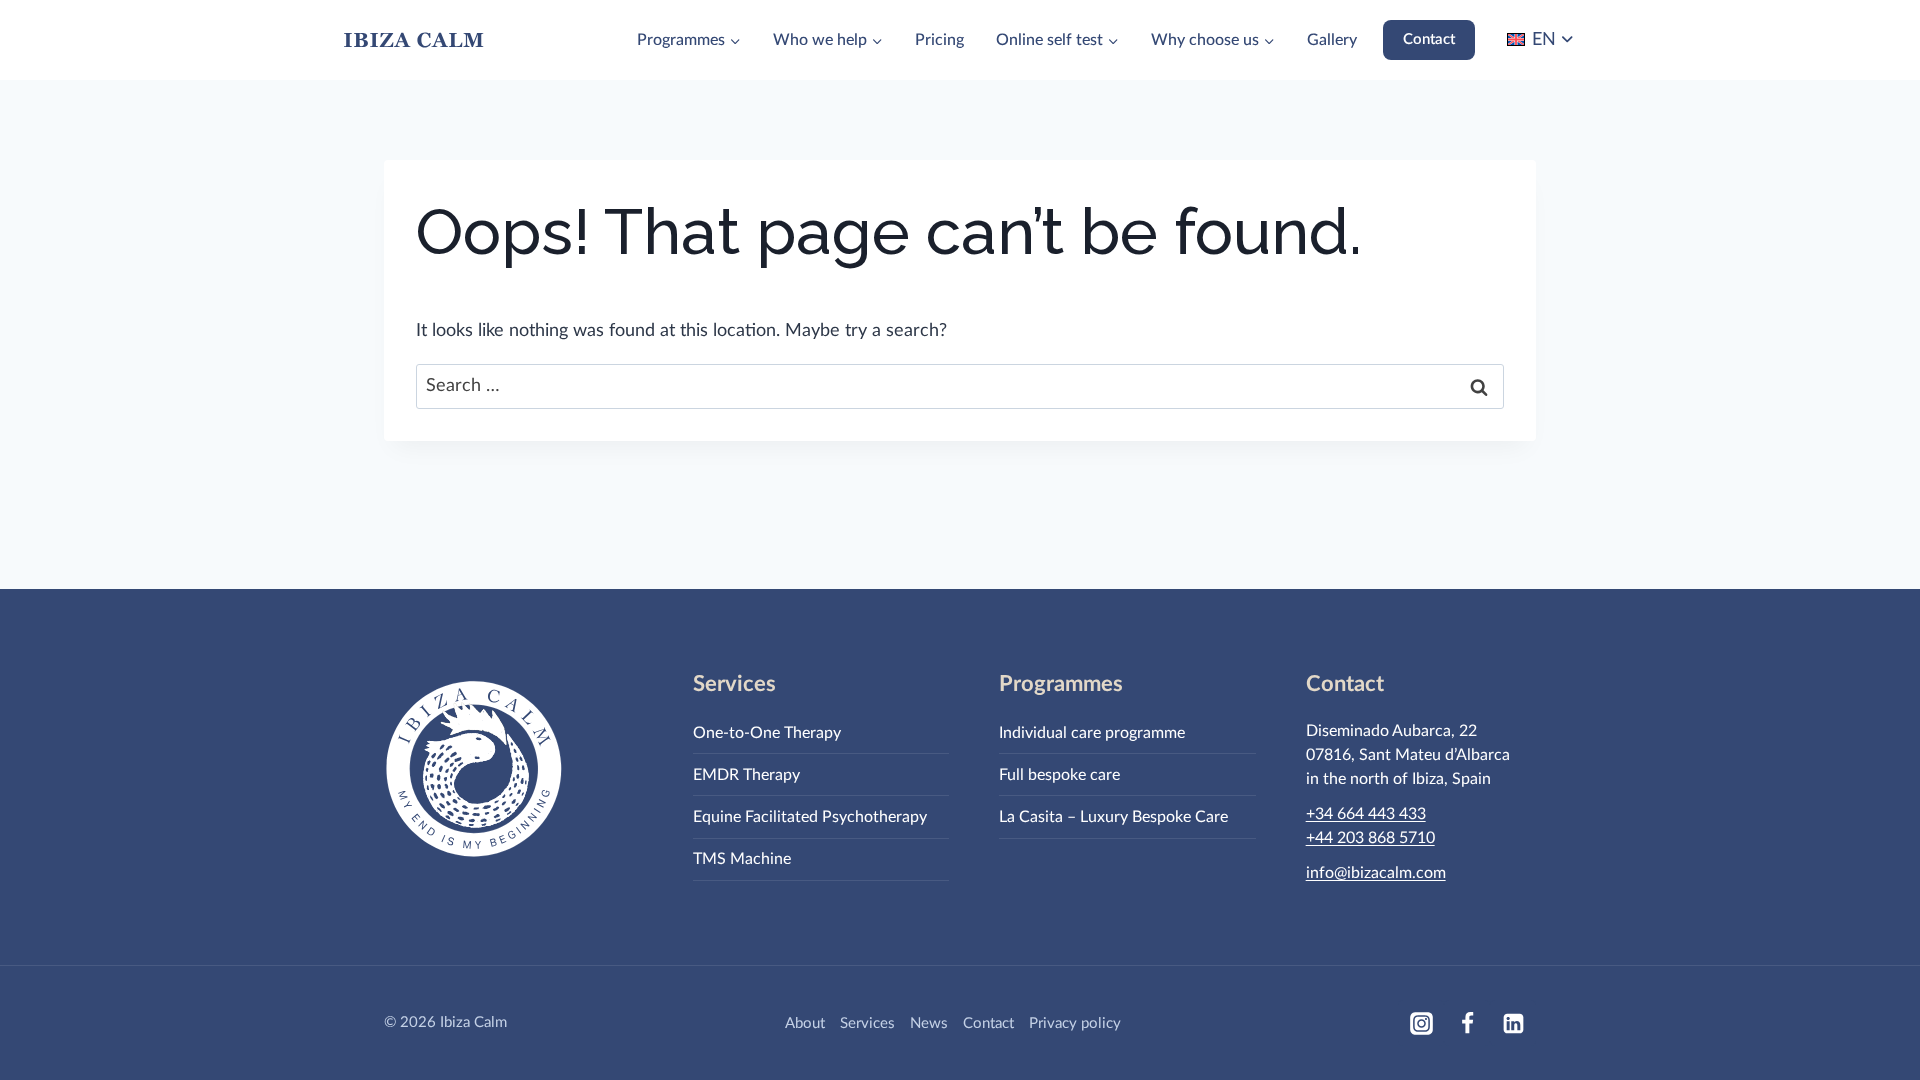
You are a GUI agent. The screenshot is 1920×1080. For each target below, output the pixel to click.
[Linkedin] (1513, 1023)
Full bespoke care (1059, 775)
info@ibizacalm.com (1376, 873)
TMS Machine (742, 859)
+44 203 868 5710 (1370, 838)
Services (867, 1023)
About (805, 1023)
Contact (1429, 39)
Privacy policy (1075, 1023)
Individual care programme (1092, 733)
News (929, 1023)
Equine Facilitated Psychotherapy (810, 817)
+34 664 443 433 (1366, 814)
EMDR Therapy (746, 775)
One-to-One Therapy (767, 733)
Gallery (1332, 40)
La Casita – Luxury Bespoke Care (1113, 817)
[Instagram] (1421, 1023)
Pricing (939, 40)
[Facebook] (1467, 1023)
